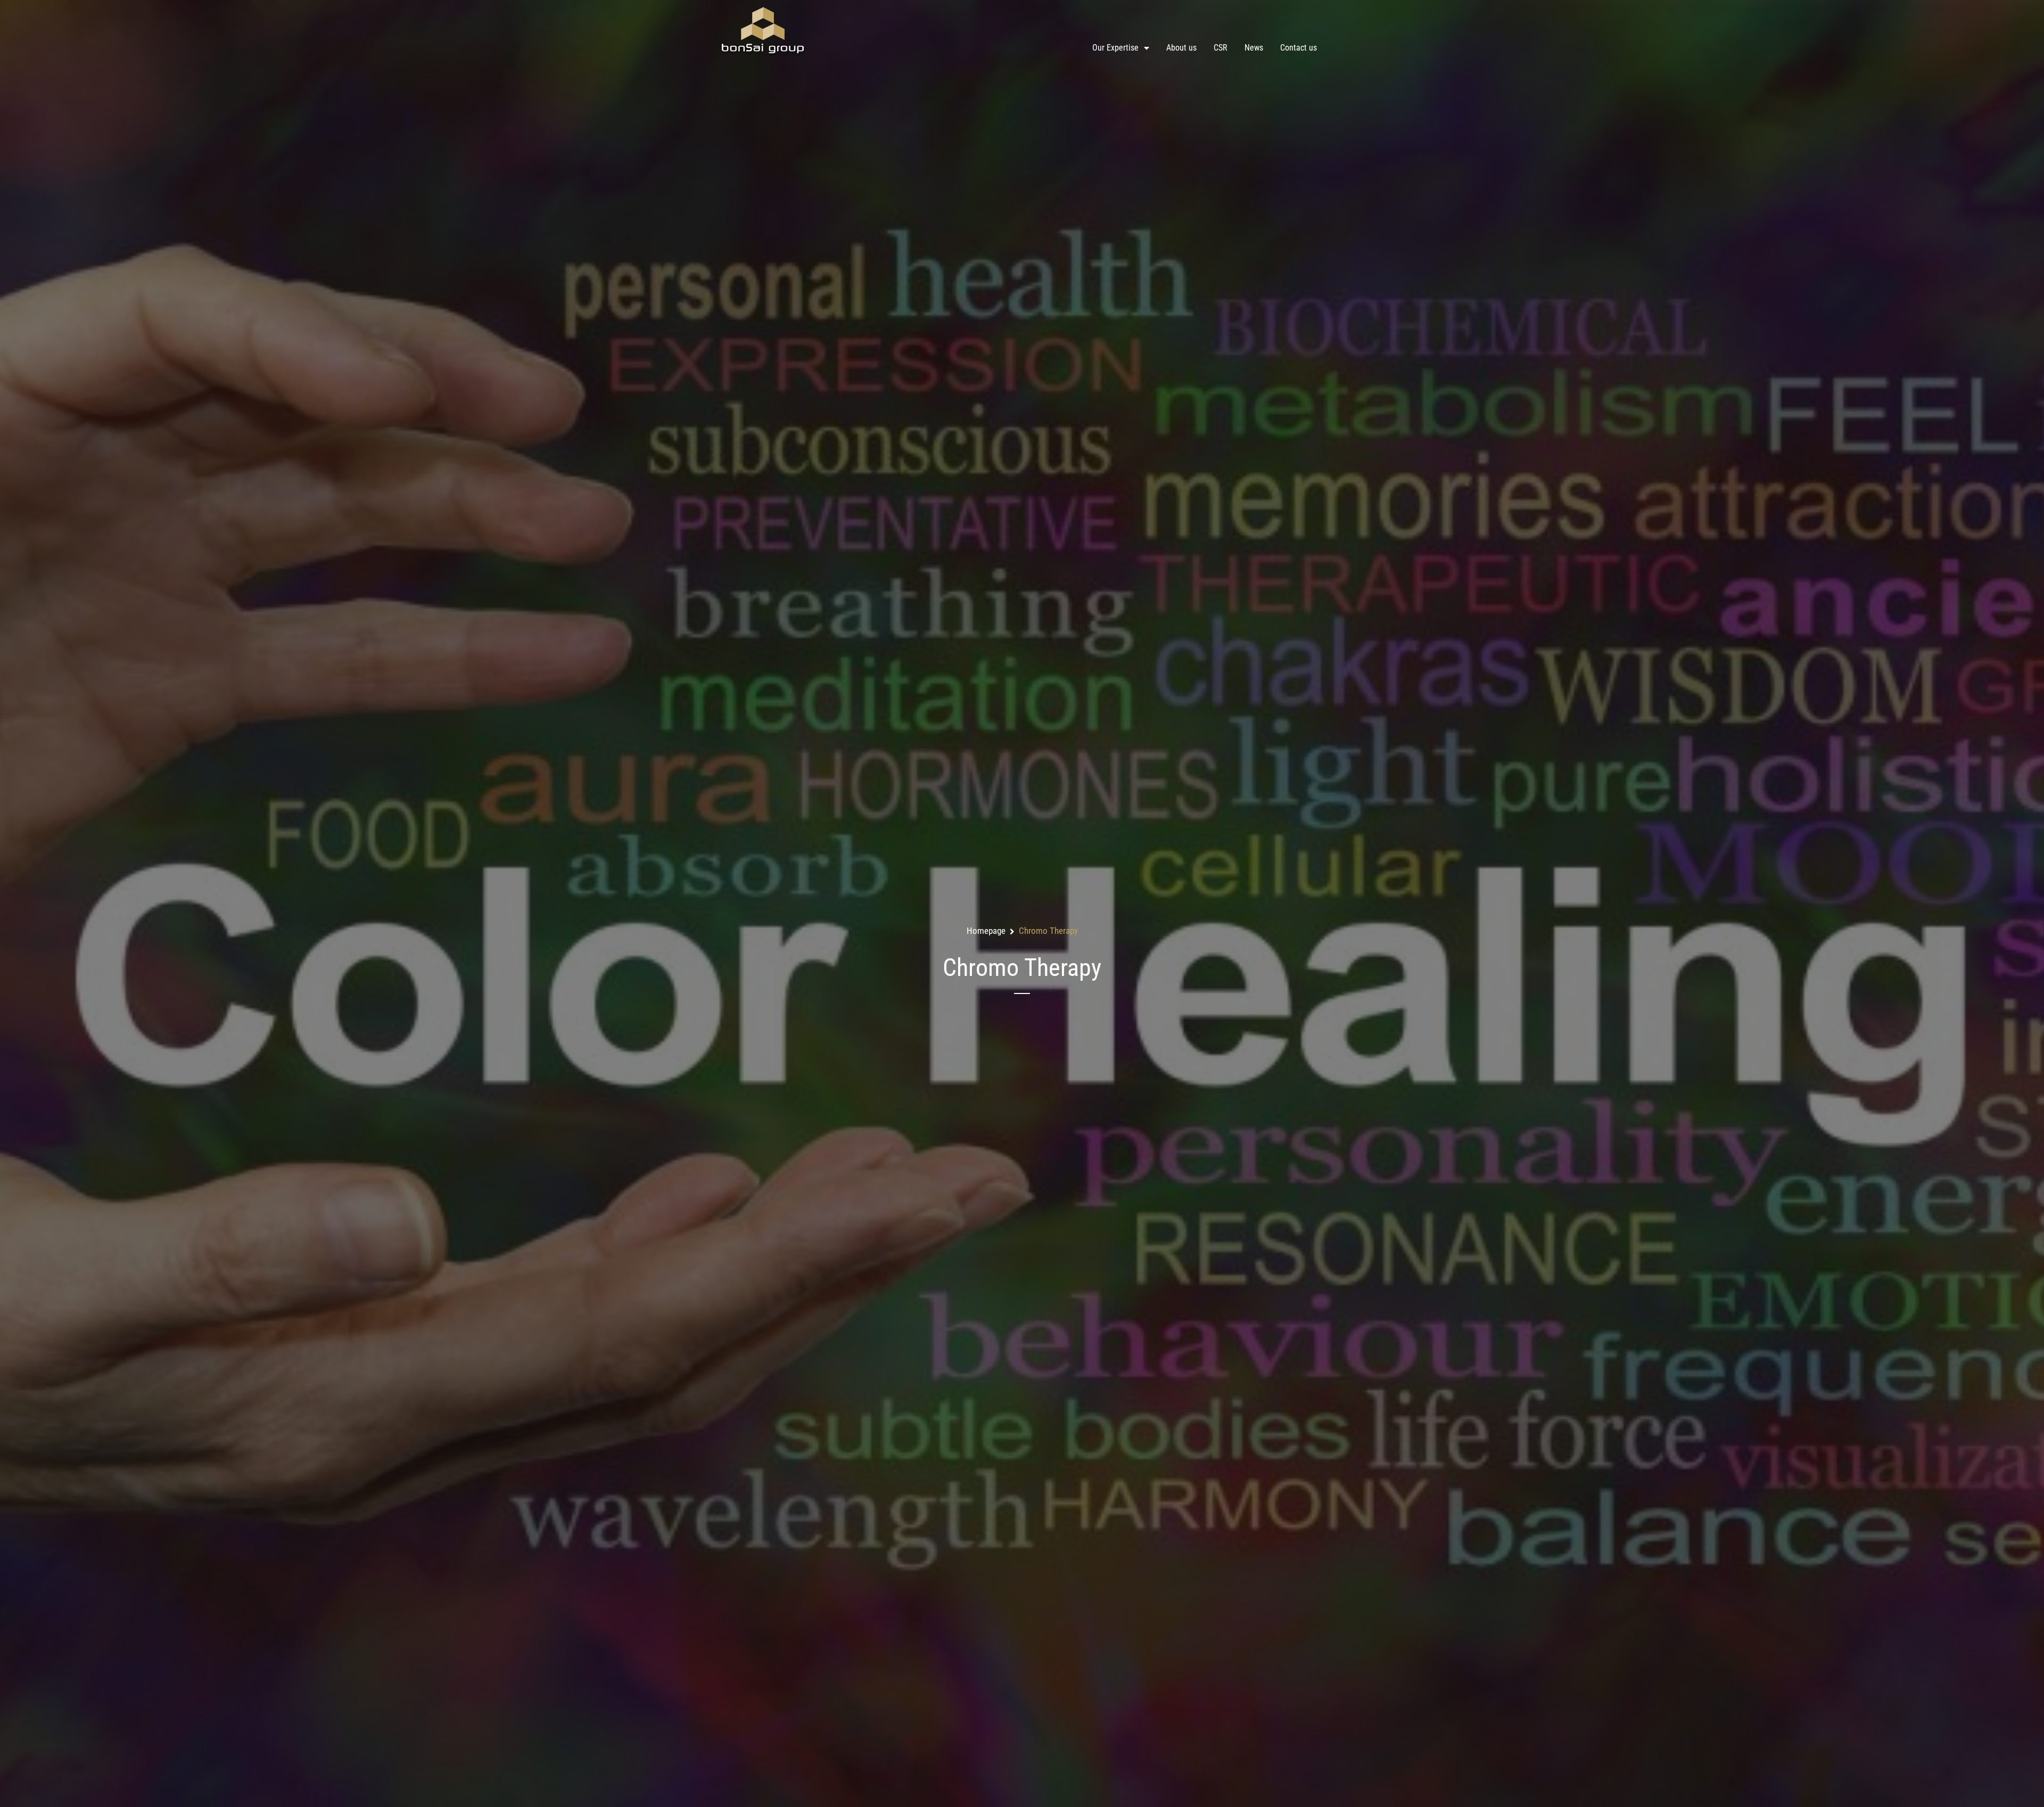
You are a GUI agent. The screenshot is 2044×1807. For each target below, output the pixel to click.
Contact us (1299, 48)
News (1254, 48)
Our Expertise (1115, 48)
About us (1181, 48)
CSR (1221, 48)
